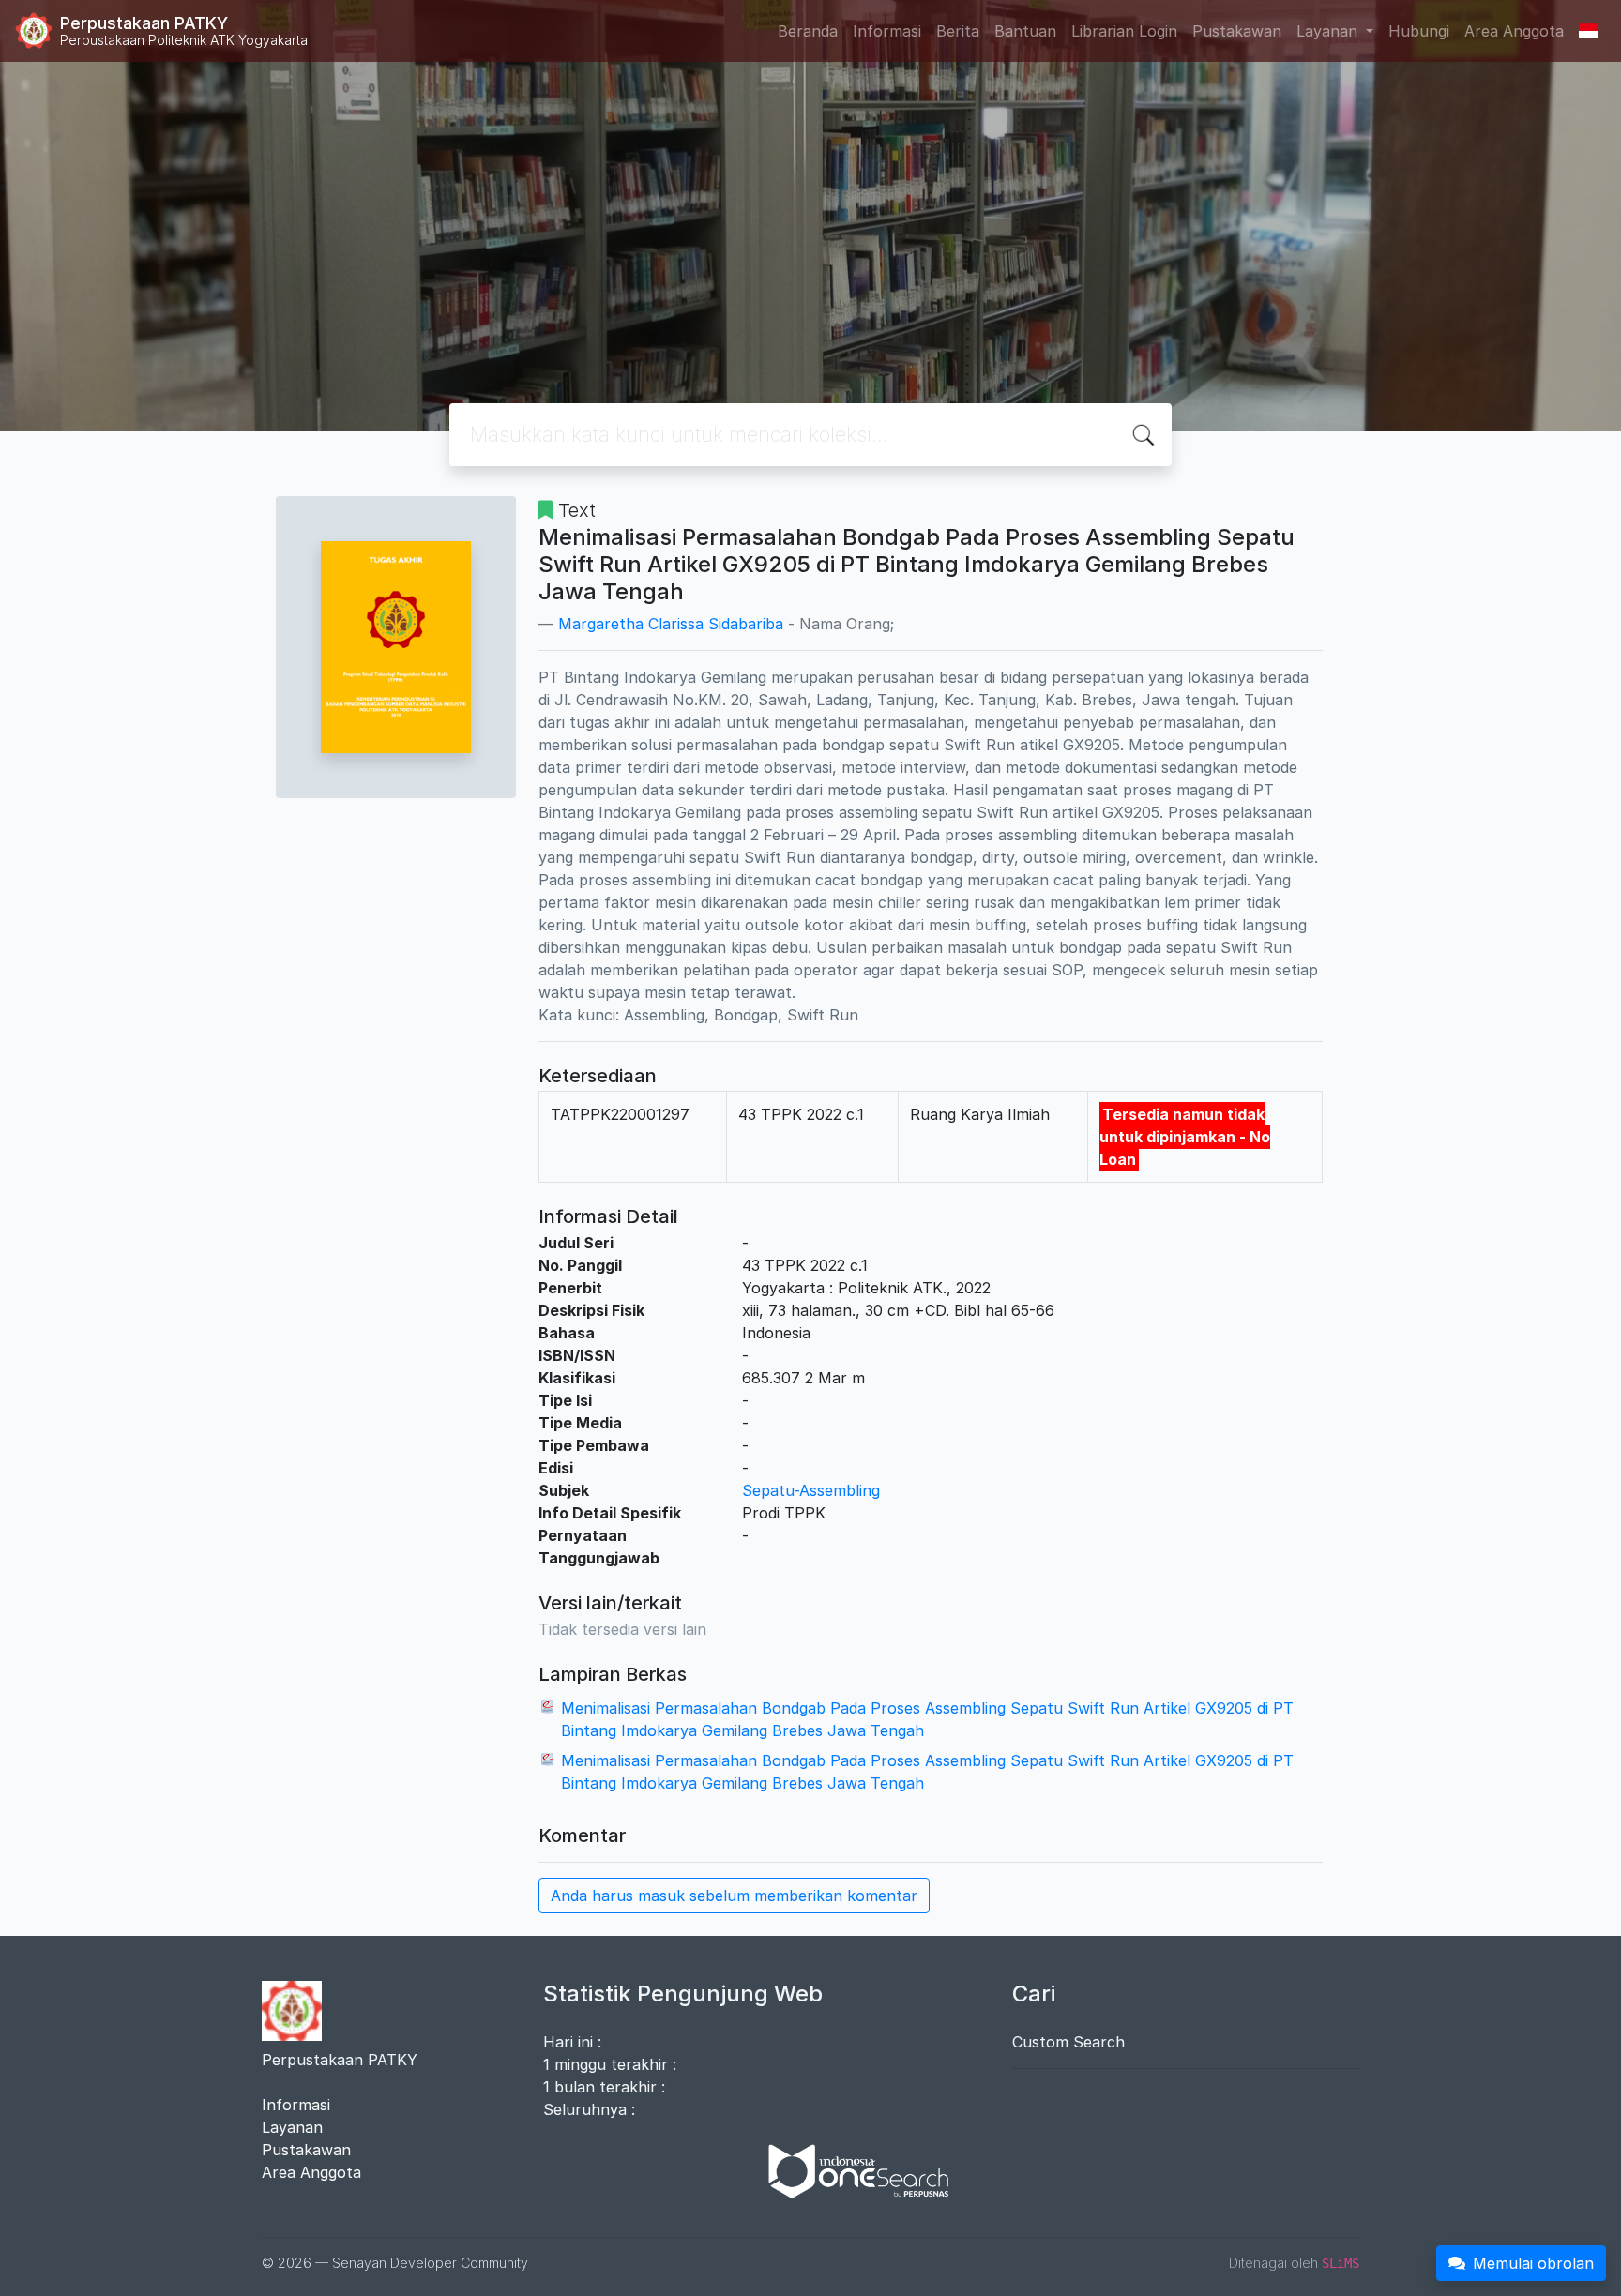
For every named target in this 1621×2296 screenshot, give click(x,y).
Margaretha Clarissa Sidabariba (671, 624)
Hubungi (1419, 31)
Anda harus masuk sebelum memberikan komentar (734, 1896)
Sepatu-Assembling (811, 1490)
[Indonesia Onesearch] (850, 2170)
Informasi (887, 31)
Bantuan (1025, 31)
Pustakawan (1237, 31)
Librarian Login (1124, 31)
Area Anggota (1514, 31)
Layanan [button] (1329, 31)
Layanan (292, 2127)
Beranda (808, 31)
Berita (958, 31)
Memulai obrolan (1533, 2263)
